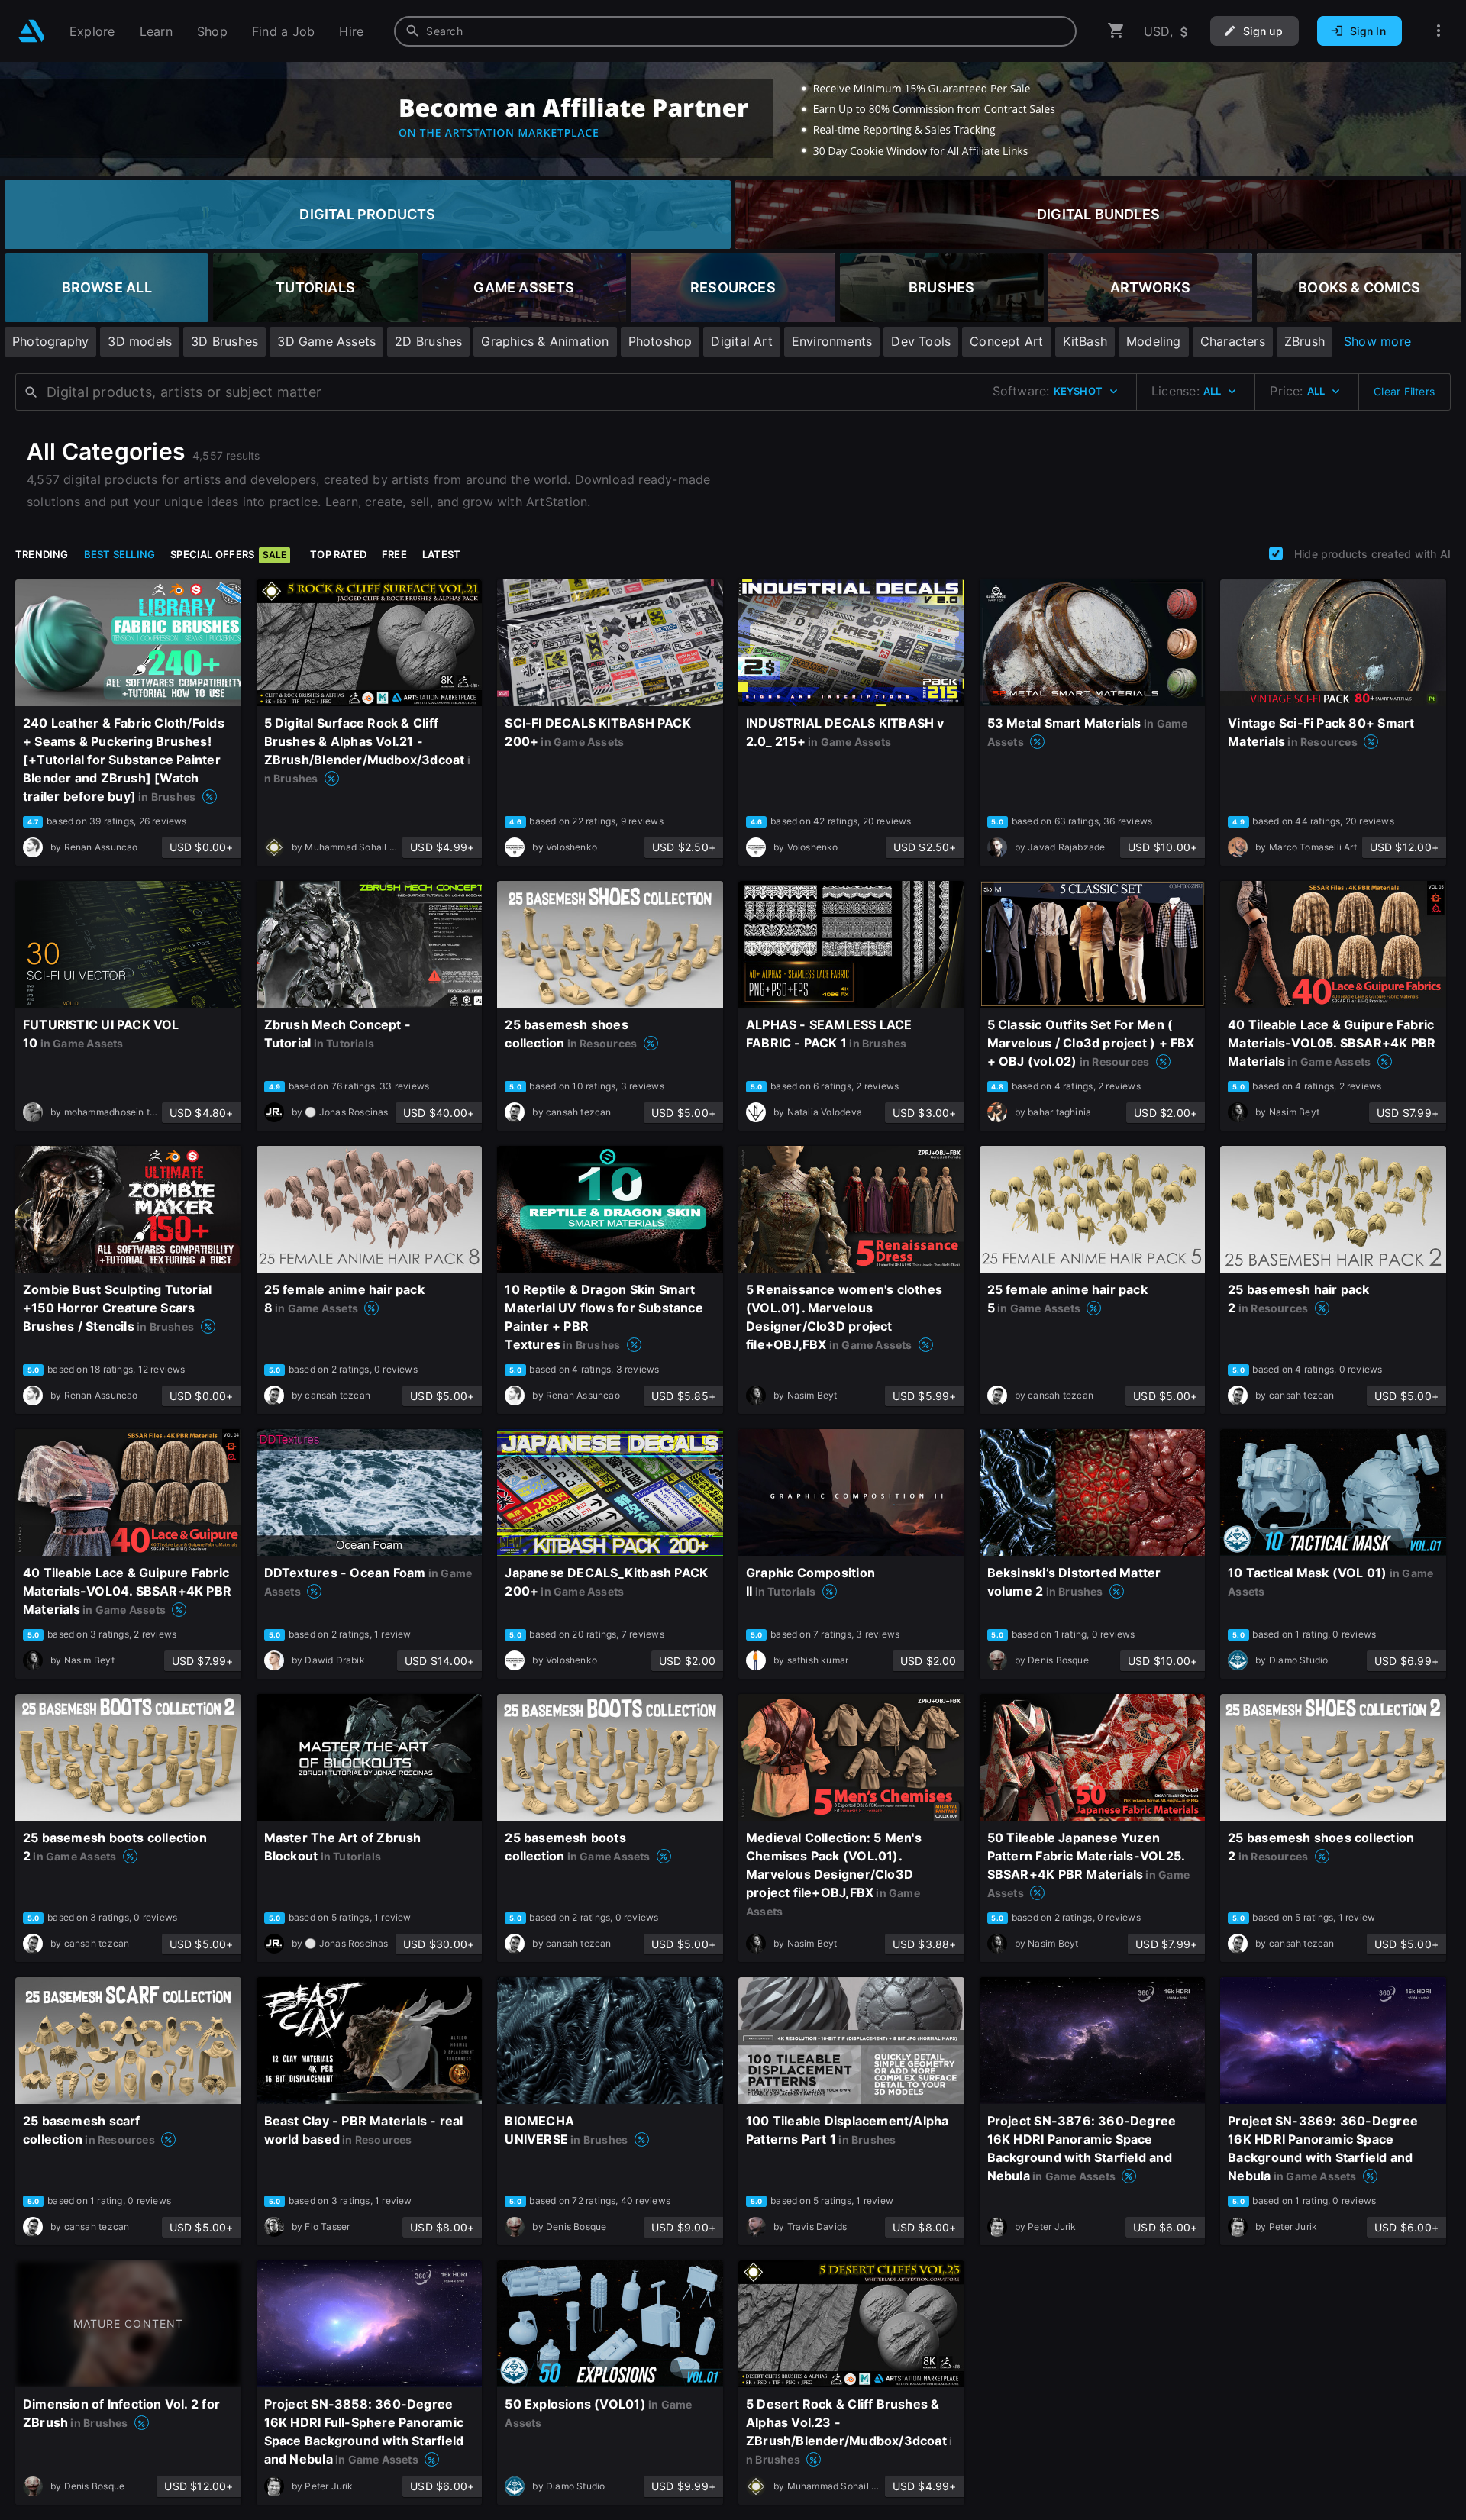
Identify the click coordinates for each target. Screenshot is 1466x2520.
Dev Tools (921, 341)
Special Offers (228, 554)
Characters (1233, 341)
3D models (140, 341)
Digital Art (741, 341)
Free (394, 554)
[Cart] (1116, 31)
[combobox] (735, 31)
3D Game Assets (326, 341)
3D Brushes (224, 341)
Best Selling (120, 554)
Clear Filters (1404, 391)
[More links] (1439, 31)
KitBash (1085, 341)
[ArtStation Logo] (32, 31)
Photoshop (660, 341)
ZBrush (1305, 341)
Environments (832, 341)
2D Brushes (428, 341)
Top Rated (338, 554)
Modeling (1154, 341)
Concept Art (1006, 341)
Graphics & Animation (545, 341)
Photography (50, 341)
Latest (441, 554)
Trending (42, 554)
